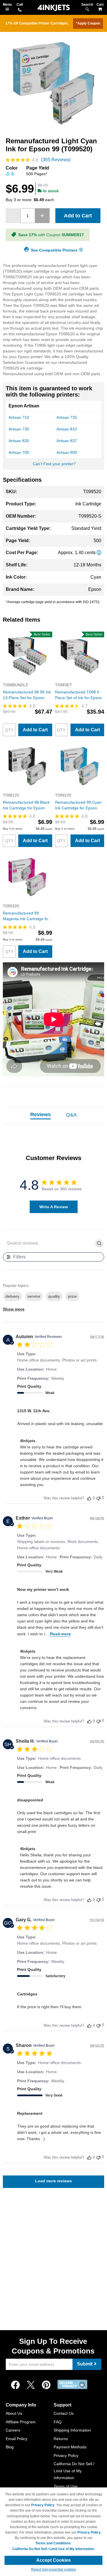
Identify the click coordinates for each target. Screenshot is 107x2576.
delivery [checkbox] (12, 1296)
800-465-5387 (20, 10)
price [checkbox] (72, 1296)
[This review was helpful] (89, 1498)
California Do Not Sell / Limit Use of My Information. (53, 2549)
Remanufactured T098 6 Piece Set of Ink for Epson (78, 695)
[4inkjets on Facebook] (15, 2385)
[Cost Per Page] (99, 553)
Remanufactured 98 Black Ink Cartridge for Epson (26, 805)
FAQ (58, 2422)
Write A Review (54, 1207)
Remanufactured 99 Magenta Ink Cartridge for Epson (26, 916)
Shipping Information (72, 2430)
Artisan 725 (67, 417)
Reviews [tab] (41, 1115)
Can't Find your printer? (54, 464)
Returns (61, 2439)
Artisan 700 (19, 452)
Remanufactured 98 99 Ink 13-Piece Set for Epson (27, 695)
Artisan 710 (19, 417)
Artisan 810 (67, 429)
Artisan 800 (67, 452)
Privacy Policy (66, 2455)
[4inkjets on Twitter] (31, 2385)
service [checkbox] (34, 1296)
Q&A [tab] (71, 1115)
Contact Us (64, 2413)
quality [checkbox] (54, 1296)
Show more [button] (14, 1309)
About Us (14, 2413)
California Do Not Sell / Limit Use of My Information (74, 2471)
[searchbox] (49, 1243)
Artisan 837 (67, 441)
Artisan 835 (19, 441)
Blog (10, 2447)
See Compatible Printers (54, 250)
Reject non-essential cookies (53, 2569)
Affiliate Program (21, 2422)
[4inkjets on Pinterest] (46, 2385)
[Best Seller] (28, 679)
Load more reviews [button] (53, 2181)
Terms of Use (66, 2486)
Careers (13, 2430)
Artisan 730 (19, 429)
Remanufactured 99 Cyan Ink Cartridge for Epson (78, 805)
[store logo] (54, 8)
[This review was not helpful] (98, 1498)
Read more (60, 1634)
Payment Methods (70, 2447)
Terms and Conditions (53, 2543)
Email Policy (17, 2439)
